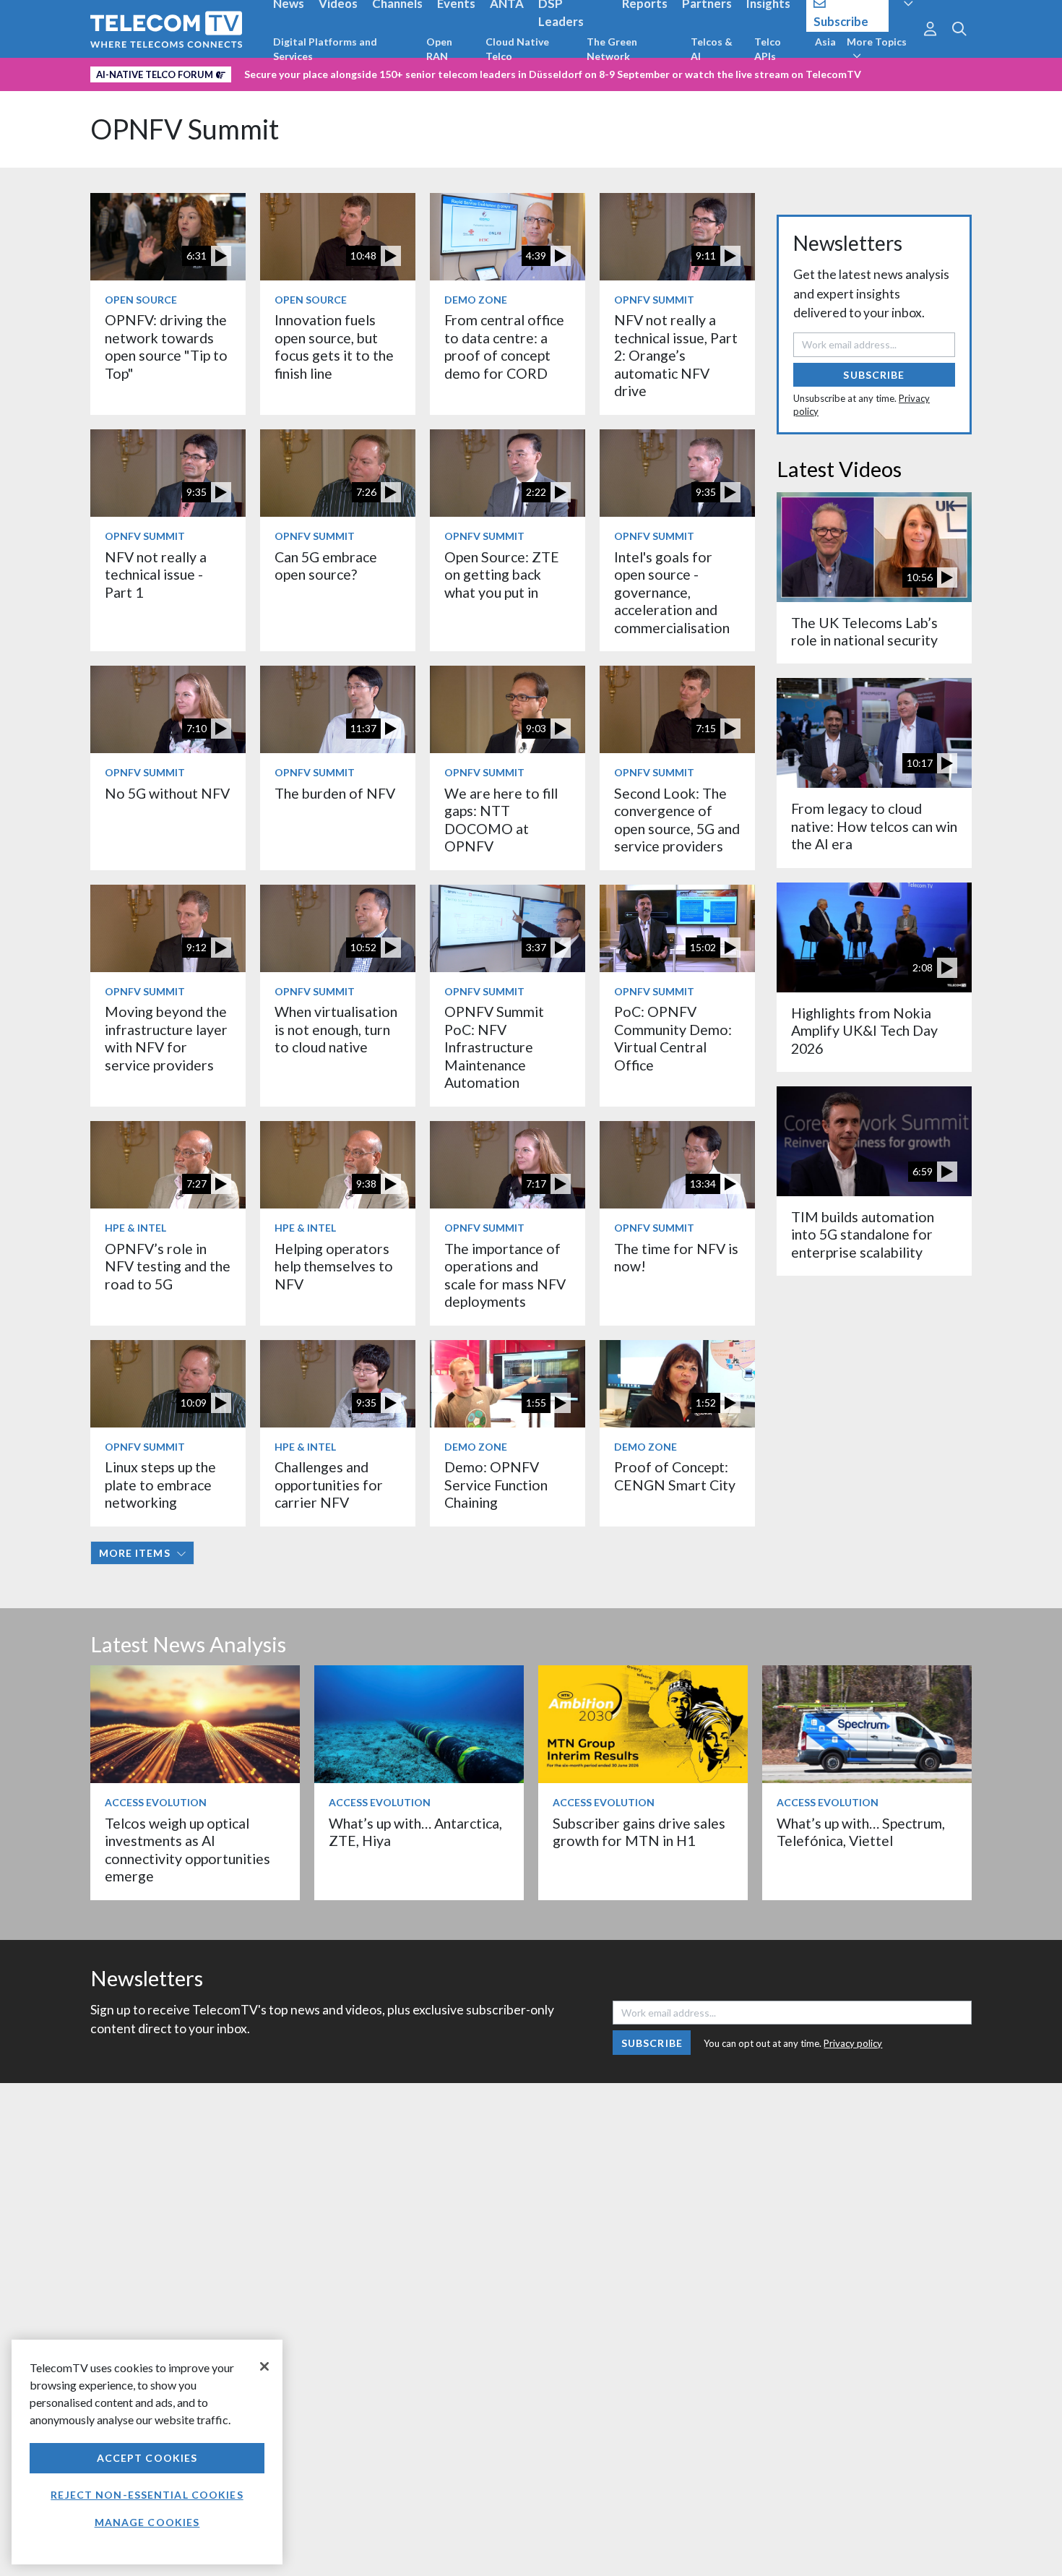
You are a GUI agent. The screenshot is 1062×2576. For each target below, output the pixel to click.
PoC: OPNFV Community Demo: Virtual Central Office (673, 1038)
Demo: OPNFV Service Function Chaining (496, 1485)
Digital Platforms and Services (325, 49)
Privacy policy (853, 2043)
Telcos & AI (712, 49)
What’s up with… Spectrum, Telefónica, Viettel (861, 1832)
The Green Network (612, 49)
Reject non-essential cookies (147, 2495)
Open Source (141, 300)
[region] (147, 2452)
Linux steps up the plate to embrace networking (160, 1485)
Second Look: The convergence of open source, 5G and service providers (677, 820)
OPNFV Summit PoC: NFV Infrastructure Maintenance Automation (494, 1047)
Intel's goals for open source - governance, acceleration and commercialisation (672, 592)
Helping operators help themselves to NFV (334, 1266)
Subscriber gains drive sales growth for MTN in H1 (639, 1832)
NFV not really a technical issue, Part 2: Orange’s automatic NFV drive (676, 355)
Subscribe (874, 375)
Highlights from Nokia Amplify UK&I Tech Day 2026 (864, 1031)
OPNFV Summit (185, 129)
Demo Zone (476, 300)
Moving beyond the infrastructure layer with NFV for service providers (166, 1038)
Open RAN (439, 49)
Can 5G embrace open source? (326, 566)
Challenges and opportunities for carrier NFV (329, 1485)
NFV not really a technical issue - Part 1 (156, 575)
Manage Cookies (147, 2522)
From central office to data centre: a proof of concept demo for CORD (504, 346)
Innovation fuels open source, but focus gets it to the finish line (334, 346)
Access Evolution (156, 1802)
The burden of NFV (335, 793)
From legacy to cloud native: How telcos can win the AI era (874, 826)
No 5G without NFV (167, 793)
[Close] (264, 2366)
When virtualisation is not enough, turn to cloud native (336, 1029)
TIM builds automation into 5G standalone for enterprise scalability (863, 1235)
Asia (825, 42)
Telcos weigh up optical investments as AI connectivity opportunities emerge (187, 1850)
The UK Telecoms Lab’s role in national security (864, 631)
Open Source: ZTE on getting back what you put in (502, 575)
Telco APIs (768, 49)
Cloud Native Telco (517, 49)
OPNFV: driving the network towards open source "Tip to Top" (166, 346)
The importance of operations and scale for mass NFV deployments (505, 1275)
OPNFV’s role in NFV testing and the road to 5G (168, 1266)
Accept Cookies (147, 2458)
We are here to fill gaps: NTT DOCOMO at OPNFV (501, 820)
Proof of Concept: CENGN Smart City (675, 1476)
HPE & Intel (135, 1228)
